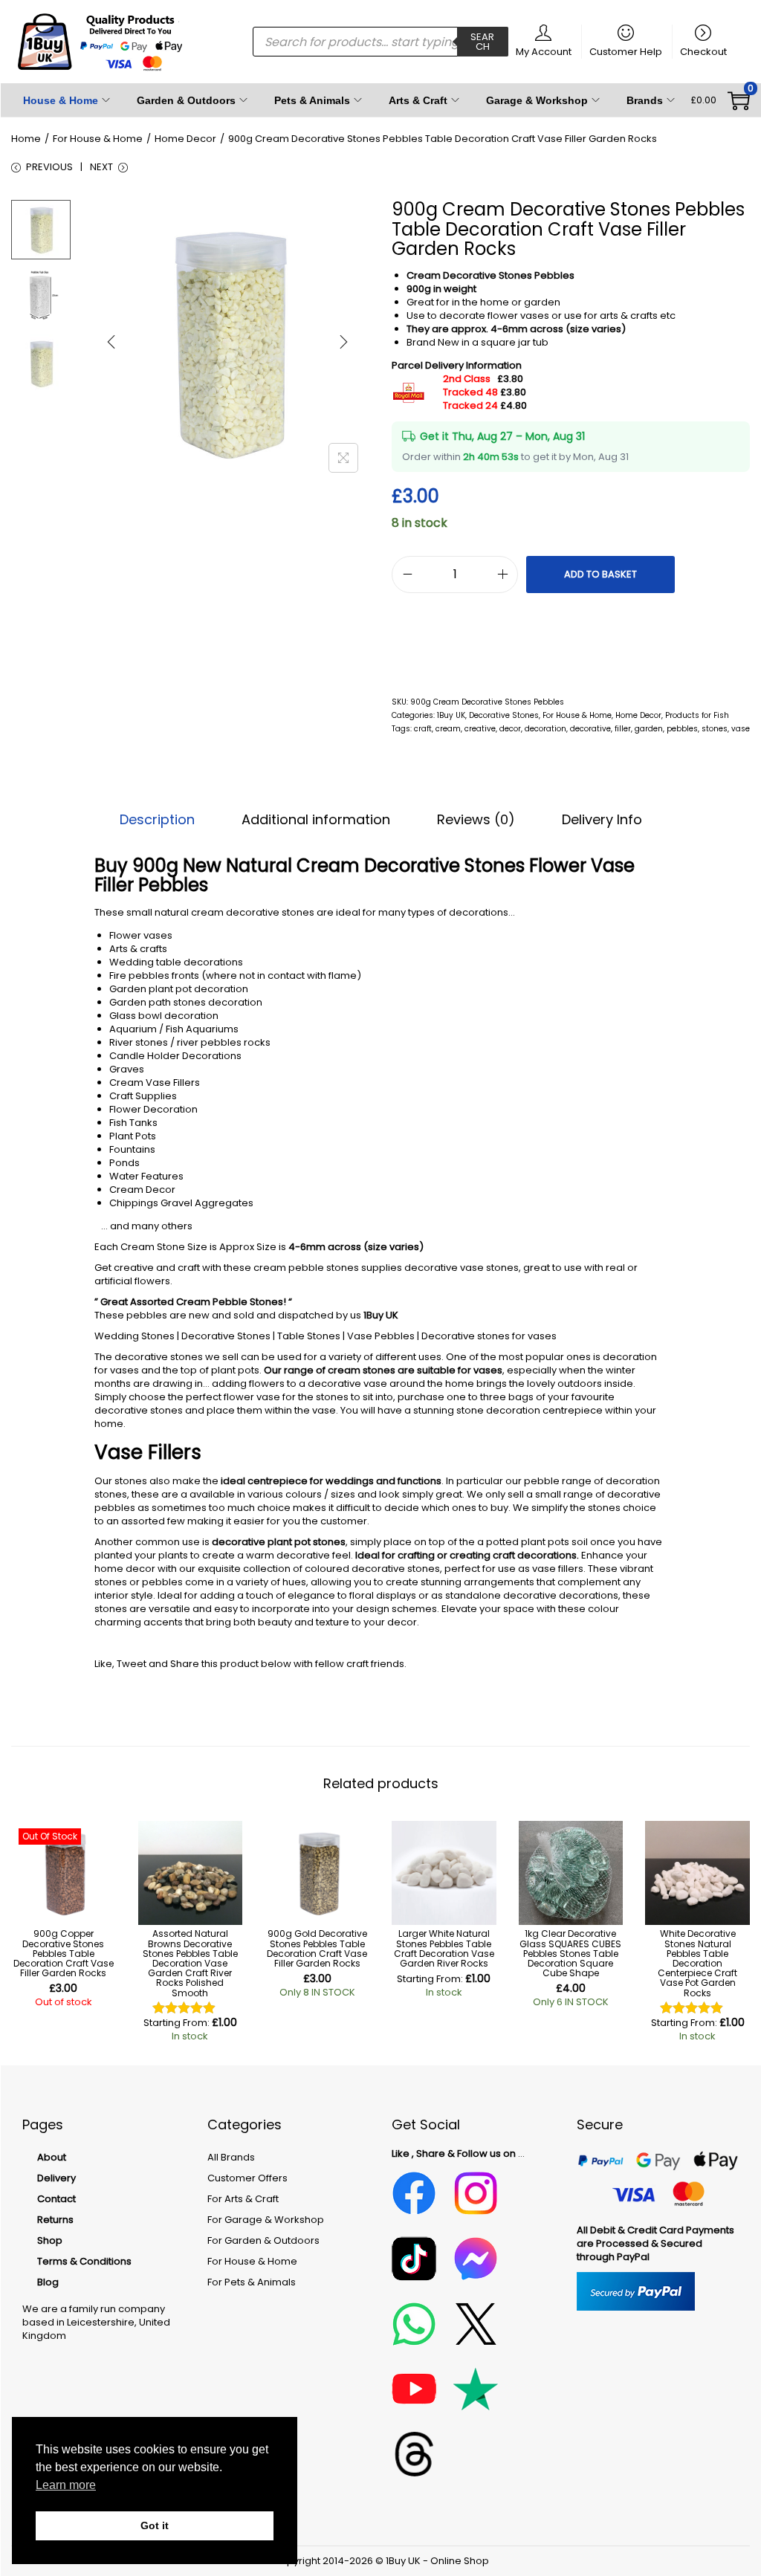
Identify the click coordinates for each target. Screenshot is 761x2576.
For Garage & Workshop (266, 2220)
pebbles (682, 729)
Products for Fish (697, 715)
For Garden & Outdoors (263, 2240)
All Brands (231, 2157)
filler (623, 729)
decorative (590, 729)
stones (715, 729)
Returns (55, 2220)
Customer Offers (247, 2178)
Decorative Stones (504, 715)
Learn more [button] (66, 2485)
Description (157, 820)
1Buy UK (451, 715)
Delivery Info (602, 820)
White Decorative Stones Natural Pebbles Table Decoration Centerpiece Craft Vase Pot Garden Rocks (697, 1963)
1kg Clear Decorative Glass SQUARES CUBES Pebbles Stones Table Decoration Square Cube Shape (570, 1953)
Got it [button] (155, 2525)
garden (649, 729)
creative (480, 729)
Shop (50, 2240)
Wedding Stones (135, 1336)
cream (448, 729)
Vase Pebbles (381, 1336)
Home (26, 139)
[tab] (157, 820)
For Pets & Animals (252, 2282)
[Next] (343, 342)
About (52, 2157)
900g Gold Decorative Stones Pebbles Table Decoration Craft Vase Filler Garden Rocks (317, 1948)
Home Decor (185, 139)
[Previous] (111, 342)
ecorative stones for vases (492, 1336)
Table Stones (309, 1336)
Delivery (56, 2178)
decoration (545, 729)
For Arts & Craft (243, 2199)
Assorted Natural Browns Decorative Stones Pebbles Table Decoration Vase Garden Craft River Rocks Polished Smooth (190, 1963)
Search (482, 42)
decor (510, 729)
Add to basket (600, 574)
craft (423, 729)
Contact (56, 2199)
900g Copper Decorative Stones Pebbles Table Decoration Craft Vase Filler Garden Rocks (64, 1953)
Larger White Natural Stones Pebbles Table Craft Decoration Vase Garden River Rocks (444, 1948)
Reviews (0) (476, 820)
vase (741, 729)
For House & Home (98, 139)
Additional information (316, 820)
